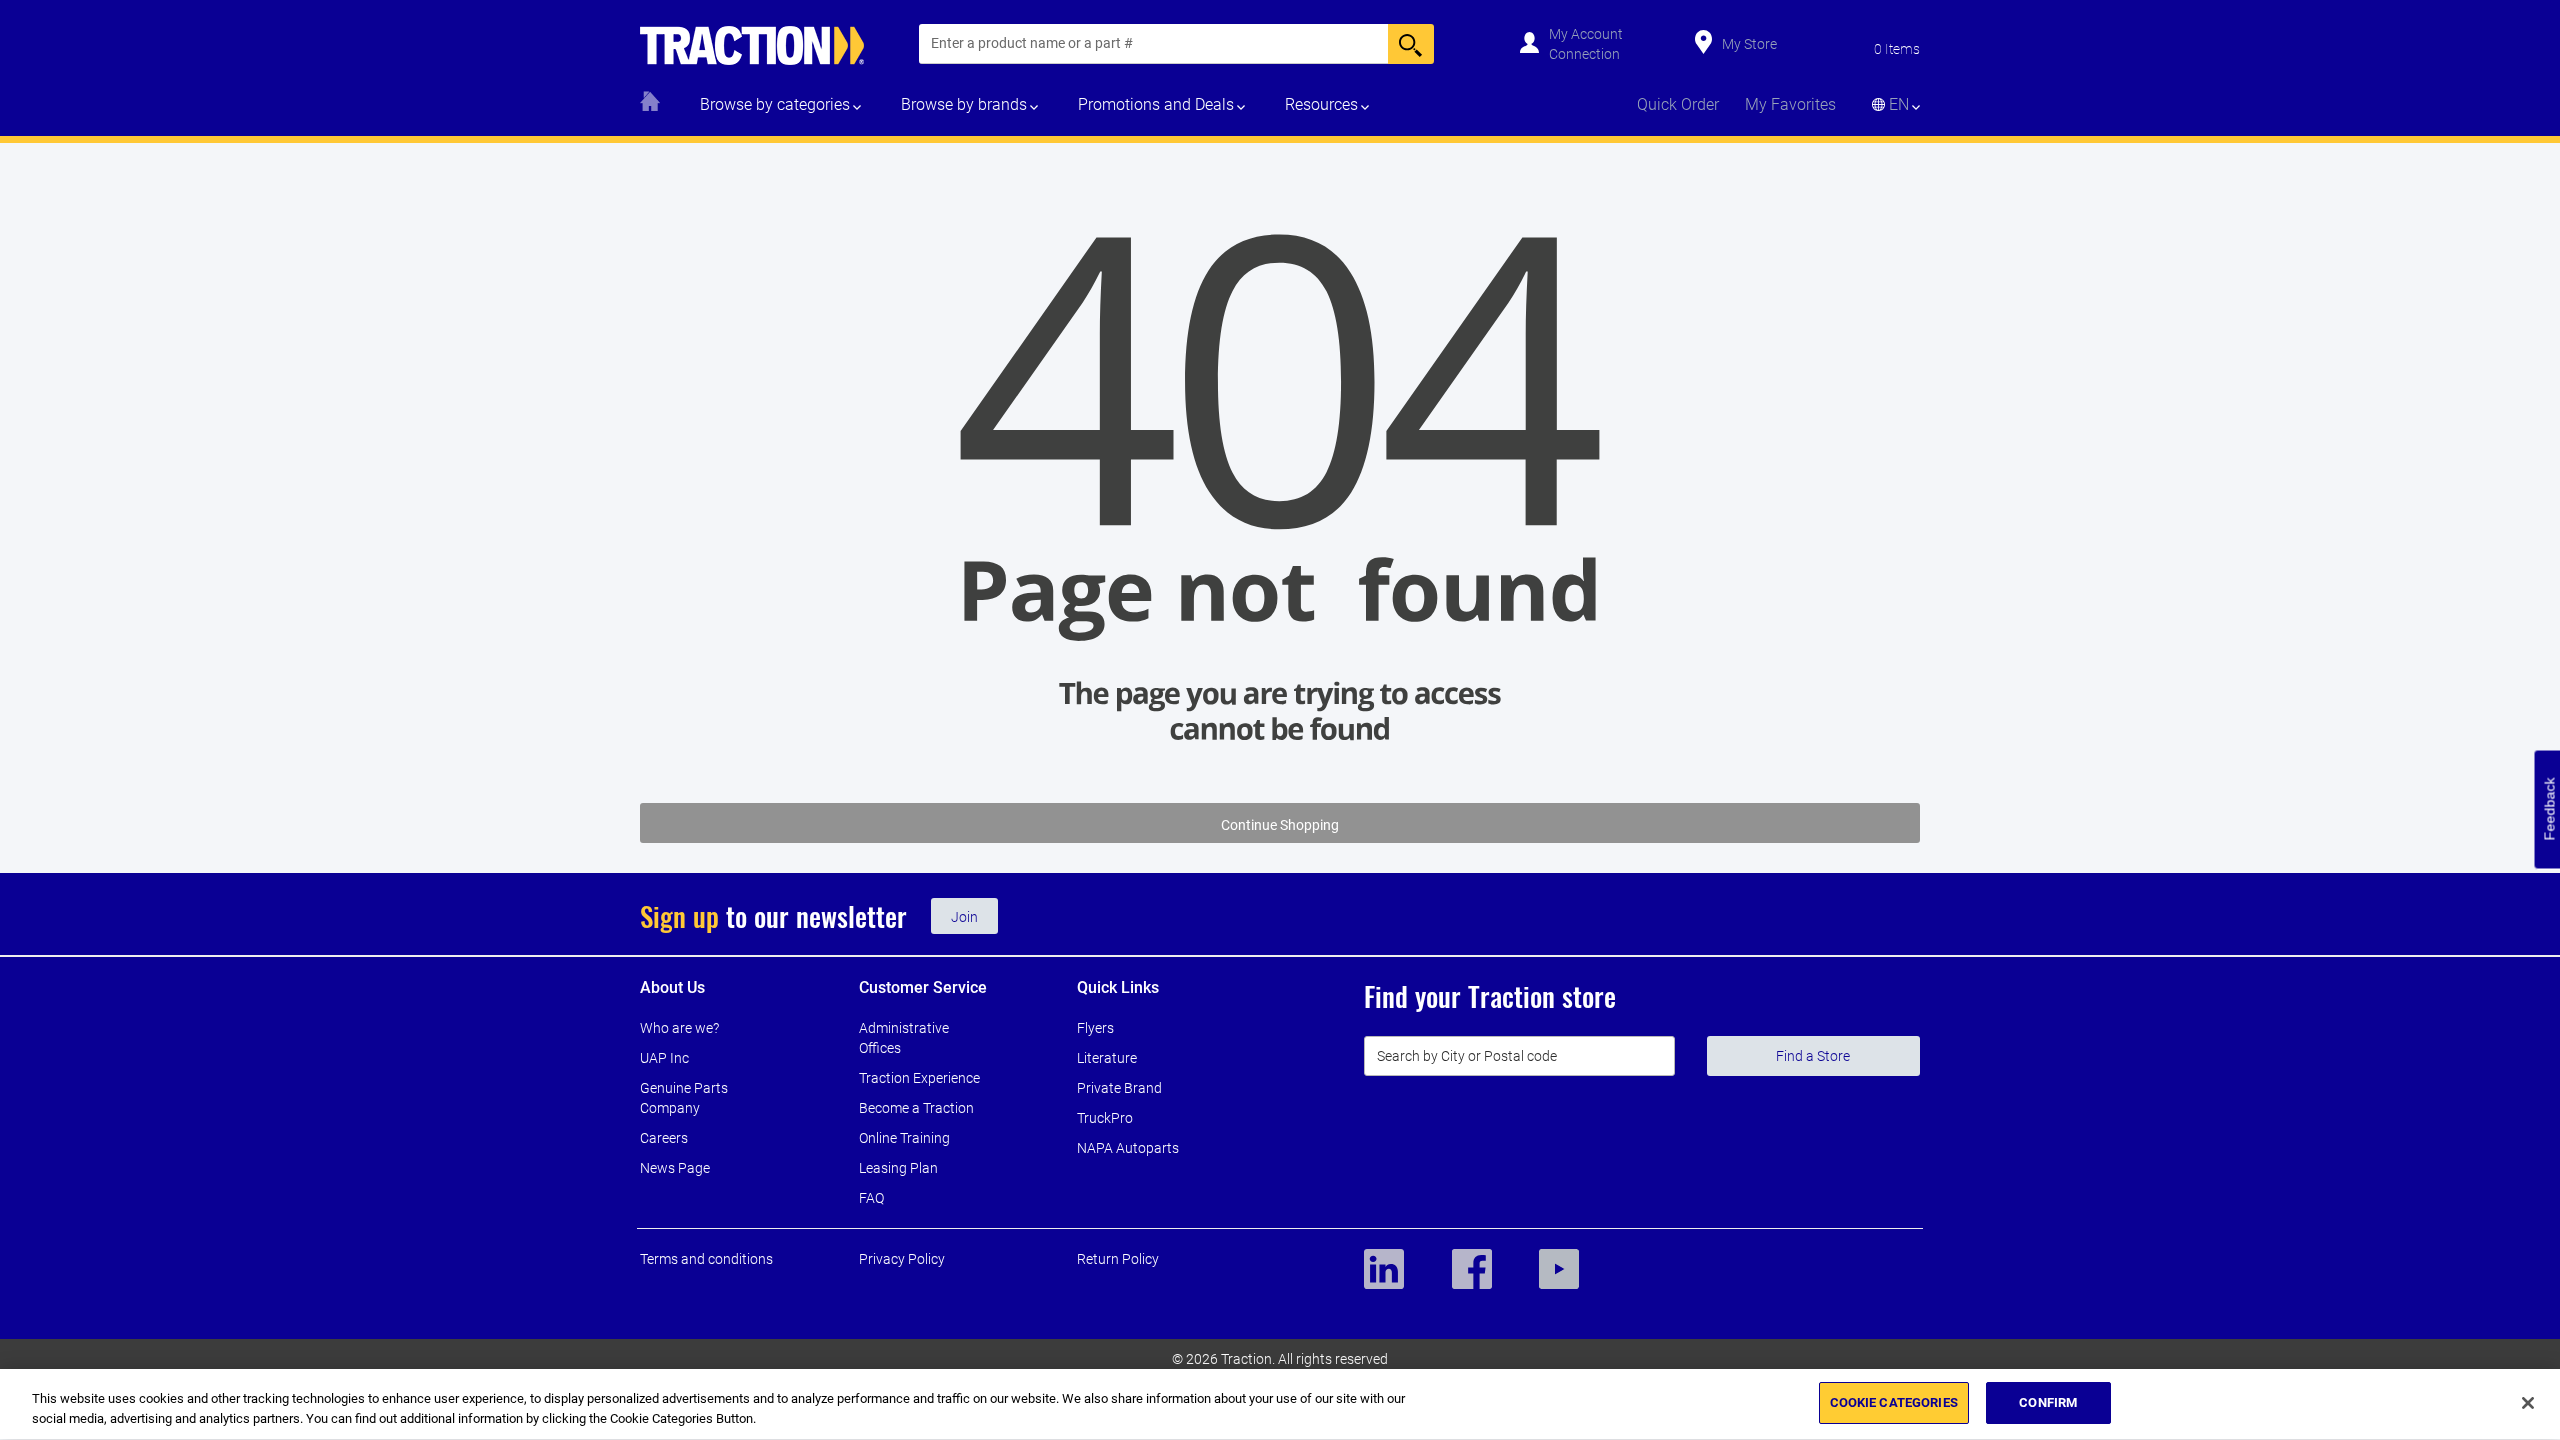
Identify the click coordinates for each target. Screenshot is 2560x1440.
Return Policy (1118, 1259)
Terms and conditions (706, 1259)
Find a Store (1813, 1056)
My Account (1586, 34)
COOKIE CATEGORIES (1894, 1402)
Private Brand (1119, 1088)
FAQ (871, 1198)
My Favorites (1790, 104)
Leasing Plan (898, 1168)
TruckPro (1105, 1118)
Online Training (904, 1138)
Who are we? (679, 1028)
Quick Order (1678, 104)
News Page (675, 1168)
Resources (1321, 104)
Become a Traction (916, 1108)
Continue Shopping (1280, 825)
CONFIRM (2048, 1402)
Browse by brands (964, 104)
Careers (664, 1138)
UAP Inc (664, 1058)
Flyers (1095, 1028)
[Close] (2528, 1403)
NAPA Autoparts (1128, 1148)
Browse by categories (775, 104)
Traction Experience (919, 1078)
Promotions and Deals (1156, 104)
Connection (1584, 54)
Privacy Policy (902, 1259)
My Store (1749, 44)
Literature (1107, 1058)
